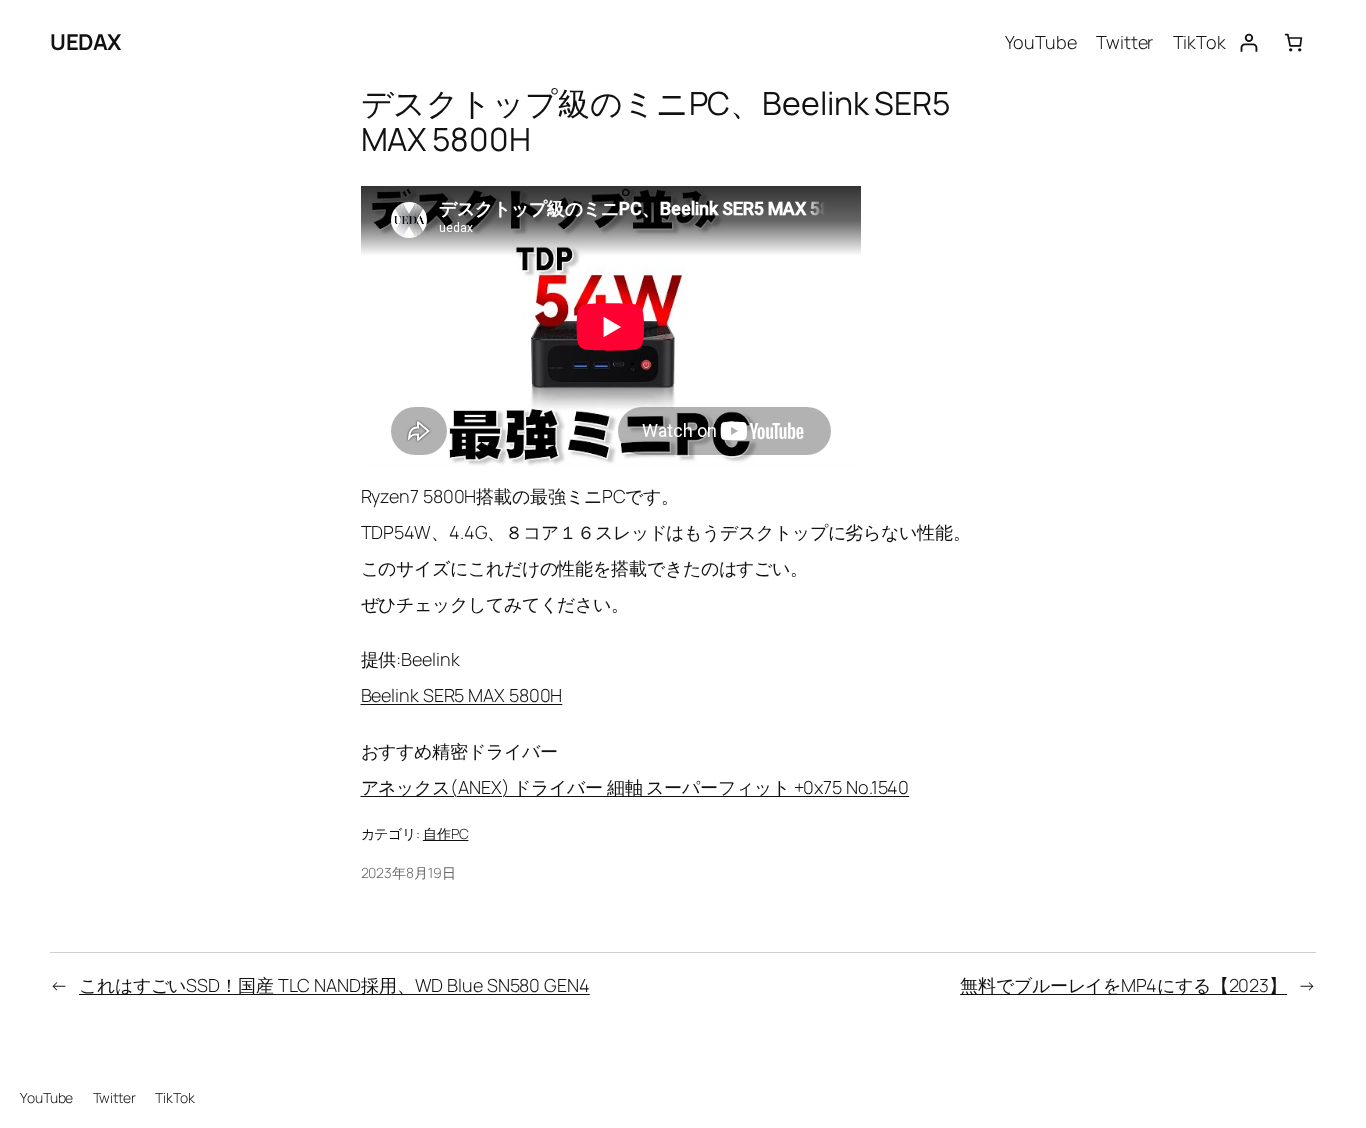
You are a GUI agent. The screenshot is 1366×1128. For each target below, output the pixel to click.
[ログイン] (1248, 42)
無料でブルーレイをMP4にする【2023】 (1123, 985)
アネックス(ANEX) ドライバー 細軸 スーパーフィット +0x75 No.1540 (635, 787)
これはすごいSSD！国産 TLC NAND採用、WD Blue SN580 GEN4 (334, 985)
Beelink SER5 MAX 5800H (462, 695)
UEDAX (85, 42)
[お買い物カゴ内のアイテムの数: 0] (1293, 42)
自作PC (446, 833)
